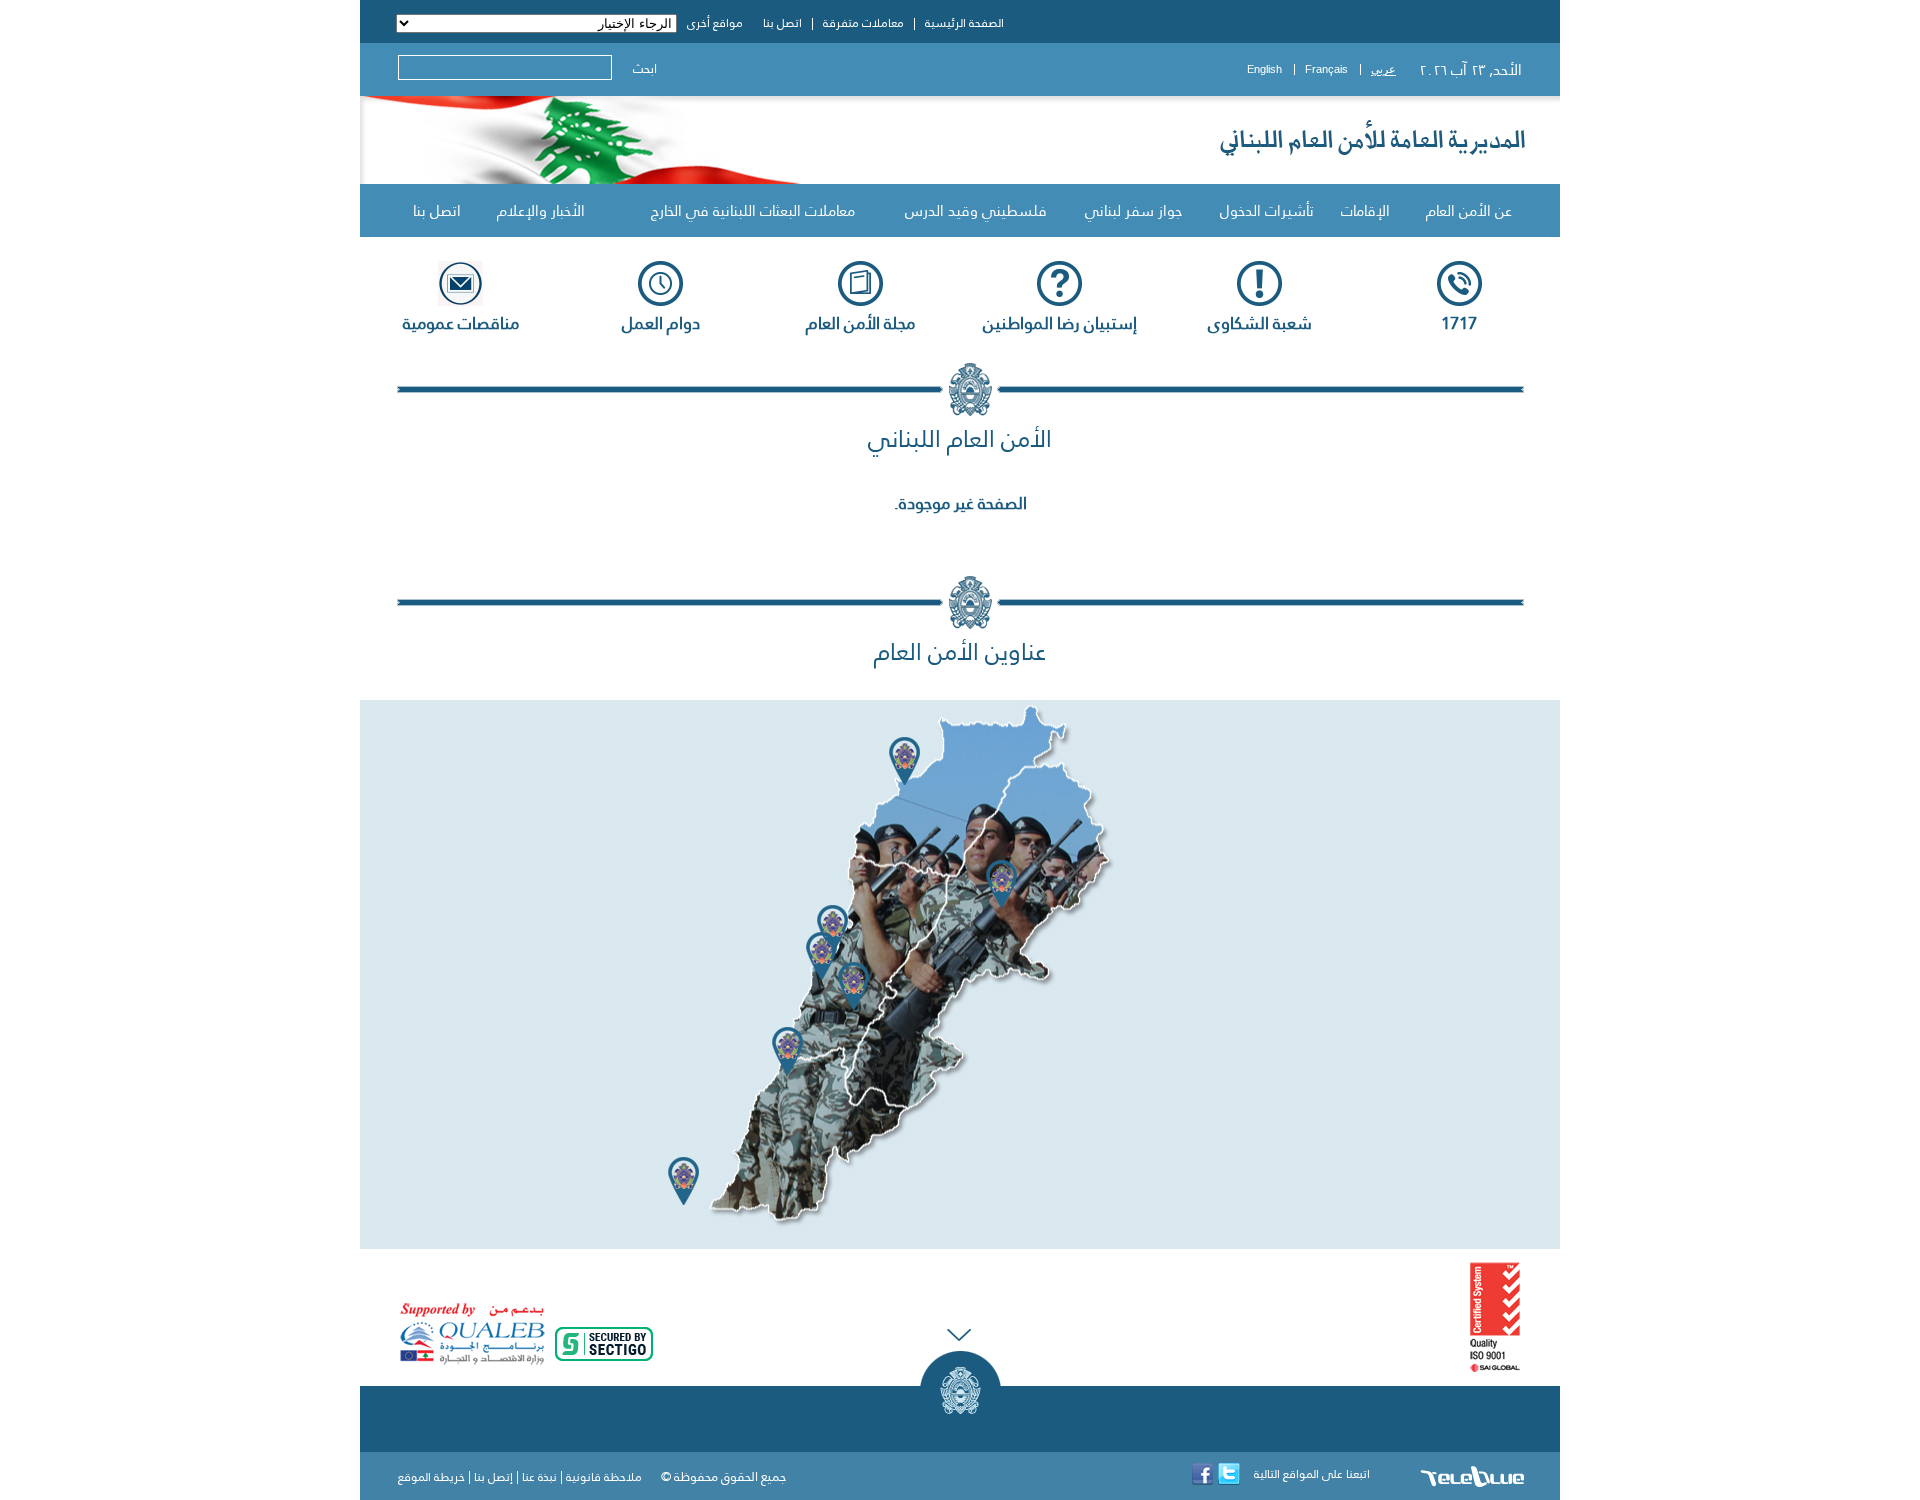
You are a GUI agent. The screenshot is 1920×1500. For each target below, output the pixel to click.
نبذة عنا (539, 1477)
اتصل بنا (437, 210)
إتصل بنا (493, 1477)
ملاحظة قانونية (604, 1477)
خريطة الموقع (431, 1477)
